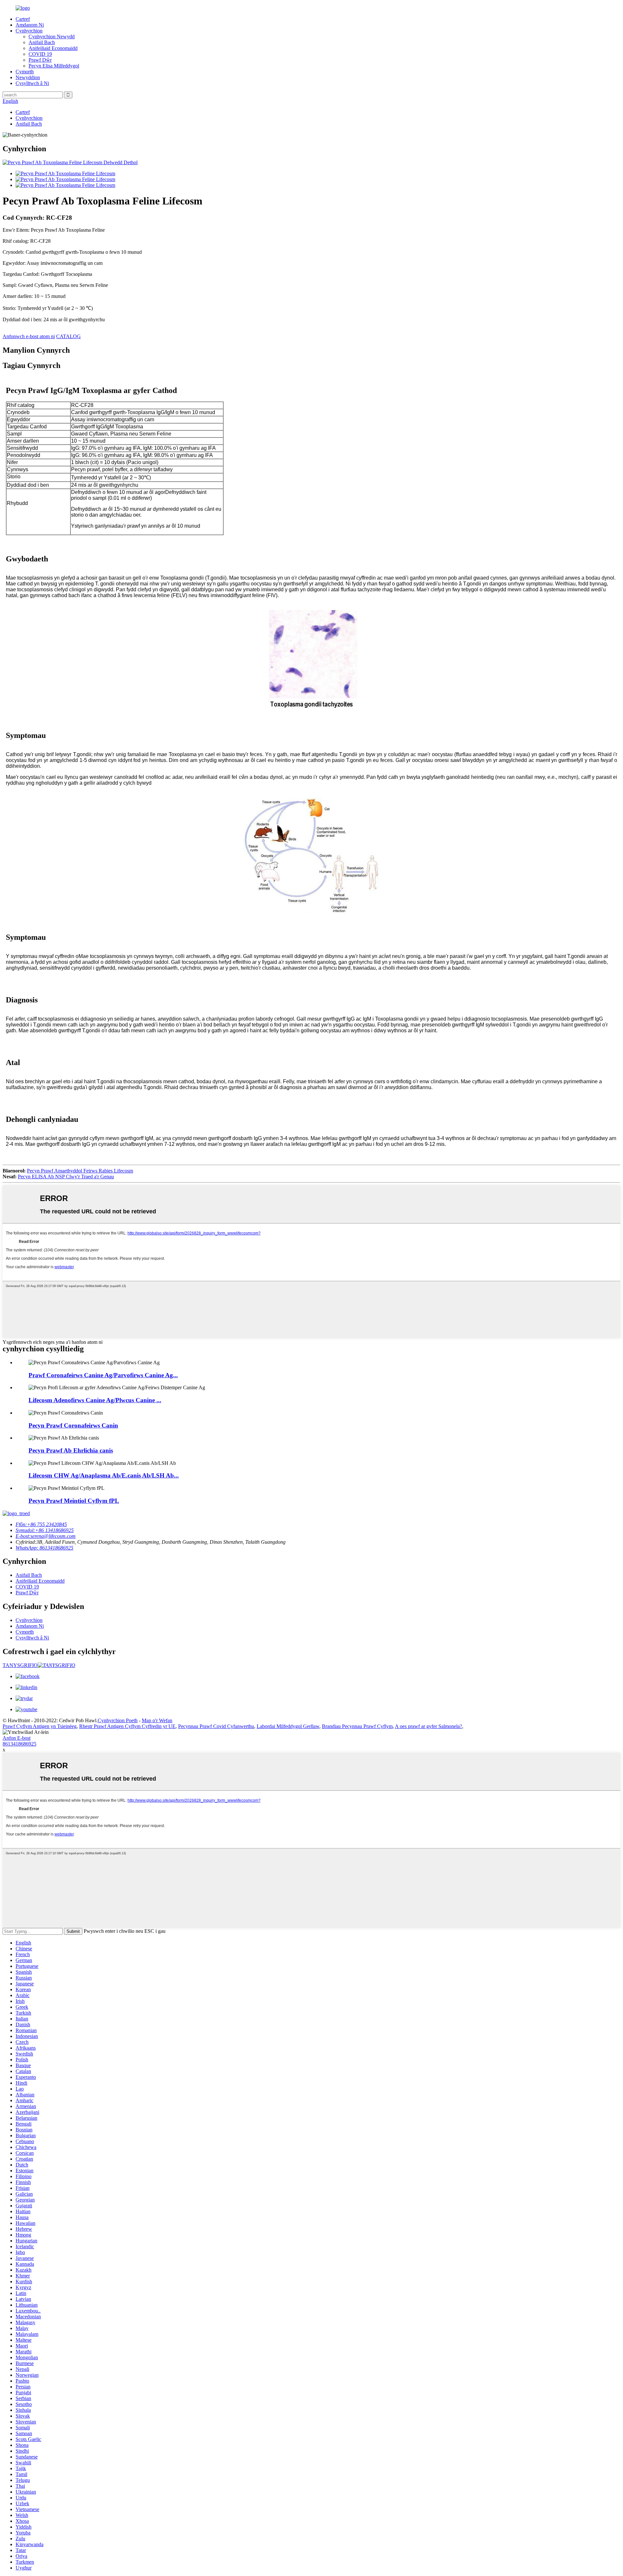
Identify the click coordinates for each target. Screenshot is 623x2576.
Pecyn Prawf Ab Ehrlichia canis (71, 1450)
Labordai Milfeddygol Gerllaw (288, 1726)
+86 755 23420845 (41, 1524)
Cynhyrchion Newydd (52, 37)
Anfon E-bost (17, 1738)
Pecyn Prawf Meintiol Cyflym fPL (74, 1501)
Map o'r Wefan (157, 1720)
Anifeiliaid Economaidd (53, 48)
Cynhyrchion (29, 31)
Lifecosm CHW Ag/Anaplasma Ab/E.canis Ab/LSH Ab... (104, 1475)
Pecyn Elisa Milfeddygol (54, 66)
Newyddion (28, 77)
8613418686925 (19, 1744)
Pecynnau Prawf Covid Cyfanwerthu (216, 1726)
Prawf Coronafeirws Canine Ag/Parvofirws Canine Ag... (103, 1375)
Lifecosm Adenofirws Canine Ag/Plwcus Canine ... (95, 1400)
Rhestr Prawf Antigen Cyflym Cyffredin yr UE (127, 1726)
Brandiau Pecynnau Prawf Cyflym (357, 1726)
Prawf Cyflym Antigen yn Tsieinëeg (40, 1726)
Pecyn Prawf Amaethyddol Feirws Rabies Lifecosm (80, 1171)
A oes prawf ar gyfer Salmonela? (428, 1726)
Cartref (23, 19)
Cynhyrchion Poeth (118, 1720)
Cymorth (25, 72)
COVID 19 (40, 54)
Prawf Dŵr (40, 60)
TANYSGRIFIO (20, 1665)
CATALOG (68, 336)
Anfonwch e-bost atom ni (29, 336)
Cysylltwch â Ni (32, 83)
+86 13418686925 (45, 1530)
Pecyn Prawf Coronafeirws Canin (73, 1425)
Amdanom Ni (30, 25)
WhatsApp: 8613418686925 (44, 1548)
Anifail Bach (42, 42)
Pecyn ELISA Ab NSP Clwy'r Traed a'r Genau (66, 1177)
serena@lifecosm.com (46, 1536)
